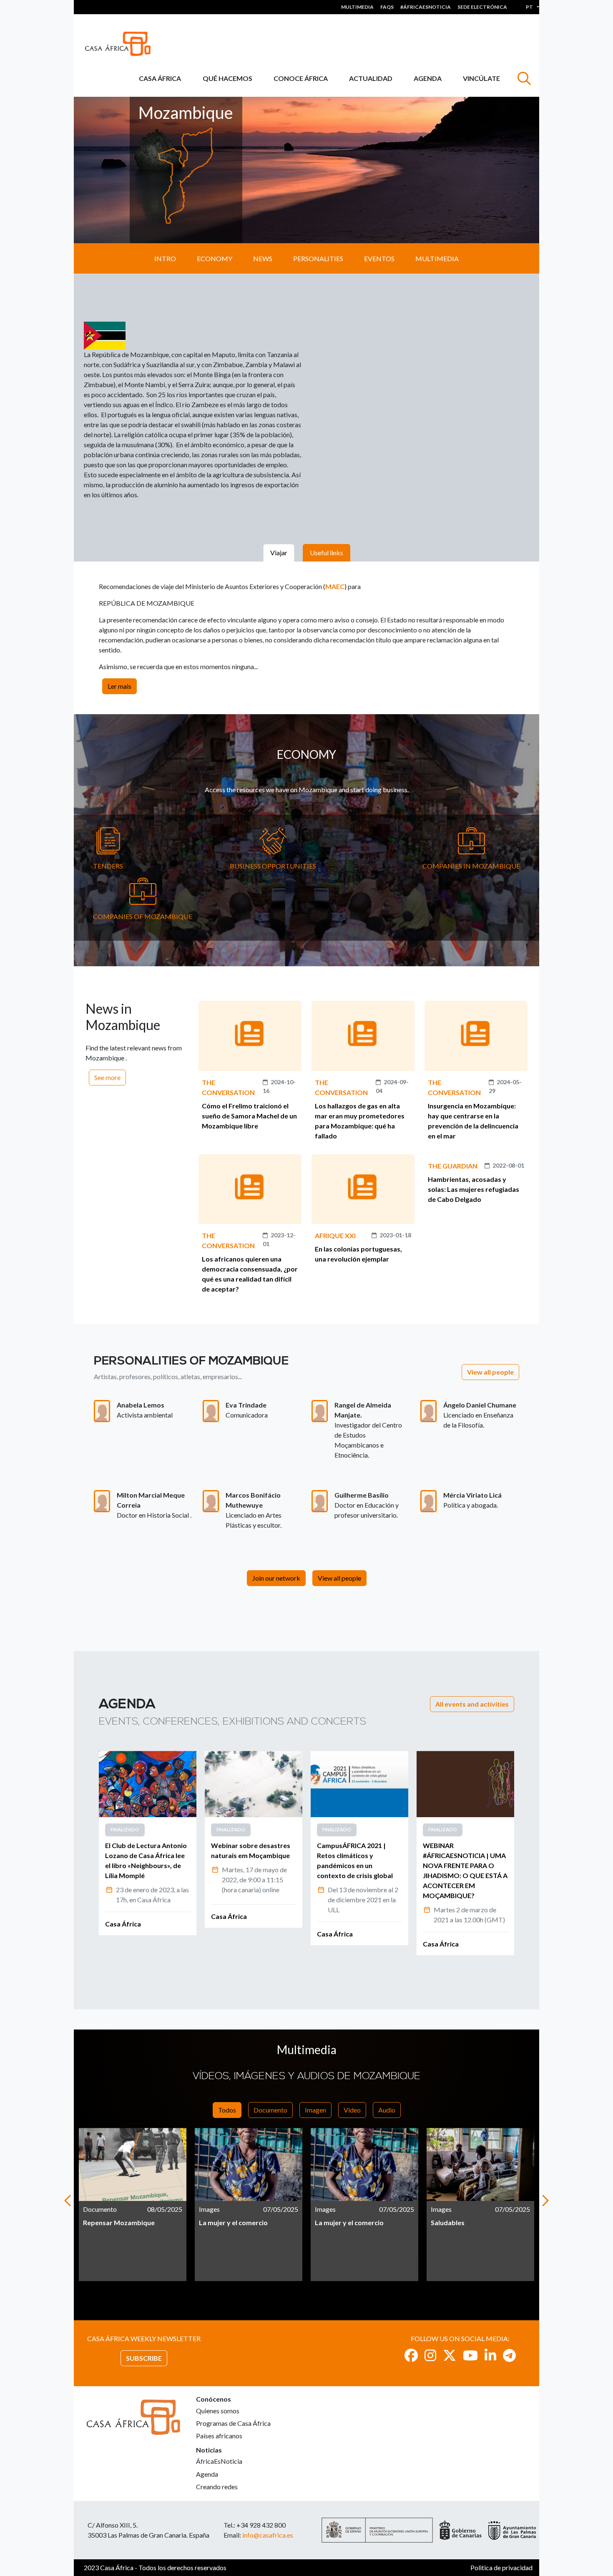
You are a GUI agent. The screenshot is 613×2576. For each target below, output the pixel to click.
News (263, 258)
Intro (165, 258)
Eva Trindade (246, 1405)
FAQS (387, 7)
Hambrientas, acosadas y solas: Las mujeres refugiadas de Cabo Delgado (474, 1189)
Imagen (315, 2110)
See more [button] (107, 1077)
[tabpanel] (148, 1843)
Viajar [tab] (279, 553)
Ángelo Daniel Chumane (480, 1405)
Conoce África (301, 78)
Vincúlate (481, 78)
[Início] (121, 44)
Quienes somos (218, 2411)
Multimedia (357, 7)
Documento (270, 2110)
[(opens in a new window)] (411, 2355)
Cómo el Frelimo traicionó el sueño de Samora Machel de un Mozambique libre (249, 1116)
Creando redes (217, 2487)
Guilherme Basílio (362, 1495)
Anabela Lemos (141, 1405)
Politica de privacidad (501, 2567)
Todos (227, 2110)
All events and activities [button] (472, 1704)
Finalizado (125, 1829)
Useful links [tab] (327, 553)
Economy (215, 258)
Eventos (379, 258)
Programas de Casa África (233, 2423)
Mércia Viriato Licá (472, 1495)
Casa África (160, 78)
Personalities (318, 258)
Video (352, 2110)
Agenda (428, 78)
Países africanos (219, 2436)
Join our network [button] (276, 1578)
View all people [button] (490, 1372)
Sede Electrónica (482, 7)
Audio (387, 2110)
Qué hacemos (227, 78)
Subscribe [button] (144, 2358)
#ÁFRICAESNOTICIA (426, 7)
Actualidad (371, 78)
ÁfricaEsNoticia (219, 2461)
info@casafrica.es (268, 2535)
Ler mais (119, 686)
